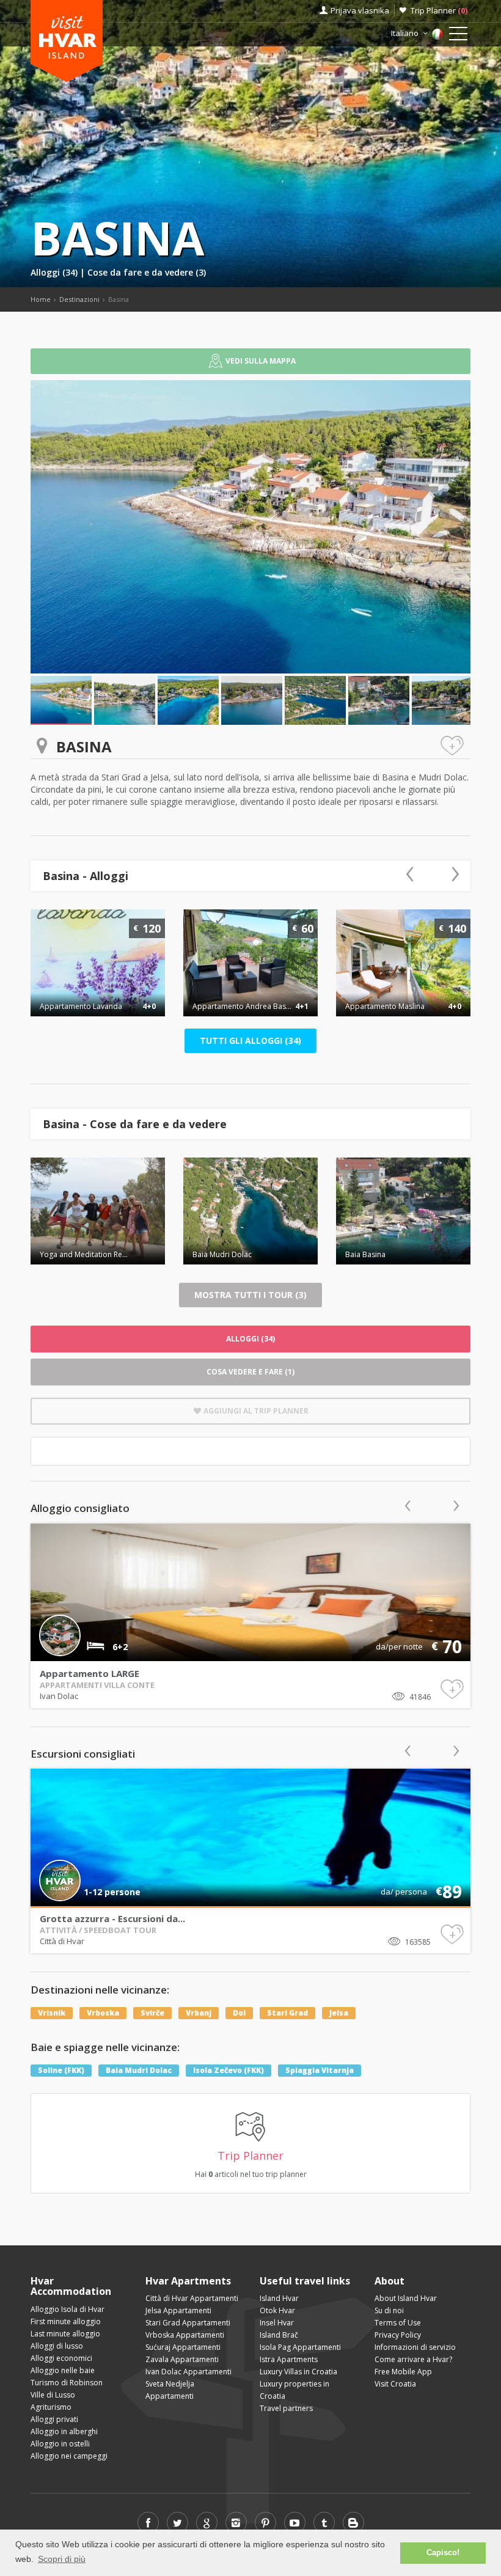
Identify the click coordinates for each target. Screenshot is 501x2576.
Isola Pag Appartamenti (300, 2347)
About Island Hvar (406, 2298)
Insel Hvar (277, 2323)
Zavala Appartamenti (182, 2359)
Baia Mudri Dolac (139, 2070)
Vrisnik (52, 2013)
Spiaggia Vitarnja (320, 2070)
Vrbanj (199, 2013)
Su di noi (389, 2310)
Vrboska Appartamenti (185, 2335)
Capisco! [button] (443, 2553)
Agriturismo (51, 2407)
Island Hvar (279, 2298)
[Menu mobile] (458, 36)
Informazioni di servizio (415, 2347)
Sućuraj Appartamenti (183, 2347)
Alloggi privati (54, 2419)
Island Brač (279, 2335)
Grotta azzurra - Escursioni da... (112, 1918)
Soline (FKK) (61, 2070)
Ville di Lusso (53, 2395)
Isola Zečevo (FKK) (229, 2070)
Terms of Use (398, 2323)
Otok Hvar (277, 2310)
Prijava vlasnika (360, 10)
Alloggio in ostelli (60, 2444)
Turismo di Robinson (67, 2383)
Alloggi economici (61, 2358)
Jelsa (339, 2013)
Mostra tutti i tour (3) (250, 1295)
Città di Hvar (62, 1941)
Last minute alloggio (65, 2334)
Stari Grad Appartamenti (188, 2323)
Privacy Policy (398, 2335)
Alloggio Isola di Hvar (68, 2309)
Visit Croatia (395, 2384)
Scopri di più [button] (62, 2559)
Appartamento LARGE (90, 1673)
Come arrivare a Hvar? (413, 2359)
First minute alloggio (66, 2321)
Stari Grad (287, 2013)
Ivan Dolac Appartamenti (188, 2372)
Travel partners (286, 2408)
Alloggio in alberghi (64, 2431)
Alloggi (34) (55, 272)
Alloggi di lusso (57, 2346)
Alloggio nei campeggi (69, 2456)
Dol (239, 2013)
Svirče (152, 2013)
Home (41, 299)
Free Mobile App (403, 2372)
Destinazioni (79, 299)
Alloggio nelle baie (63, 2370)
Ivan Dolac (59, 1696)
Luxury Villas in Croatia (298, 2372)
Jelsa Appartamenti (178, 2310)
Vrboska (103, 2013)
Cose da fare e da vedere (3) (147, 272)
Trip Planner (439, 10)
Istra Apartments (289, 2359)
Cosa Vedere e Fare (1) (250, 1372)
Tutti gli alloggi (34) (250, 1040)
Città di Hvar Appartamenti (192, 2298)
